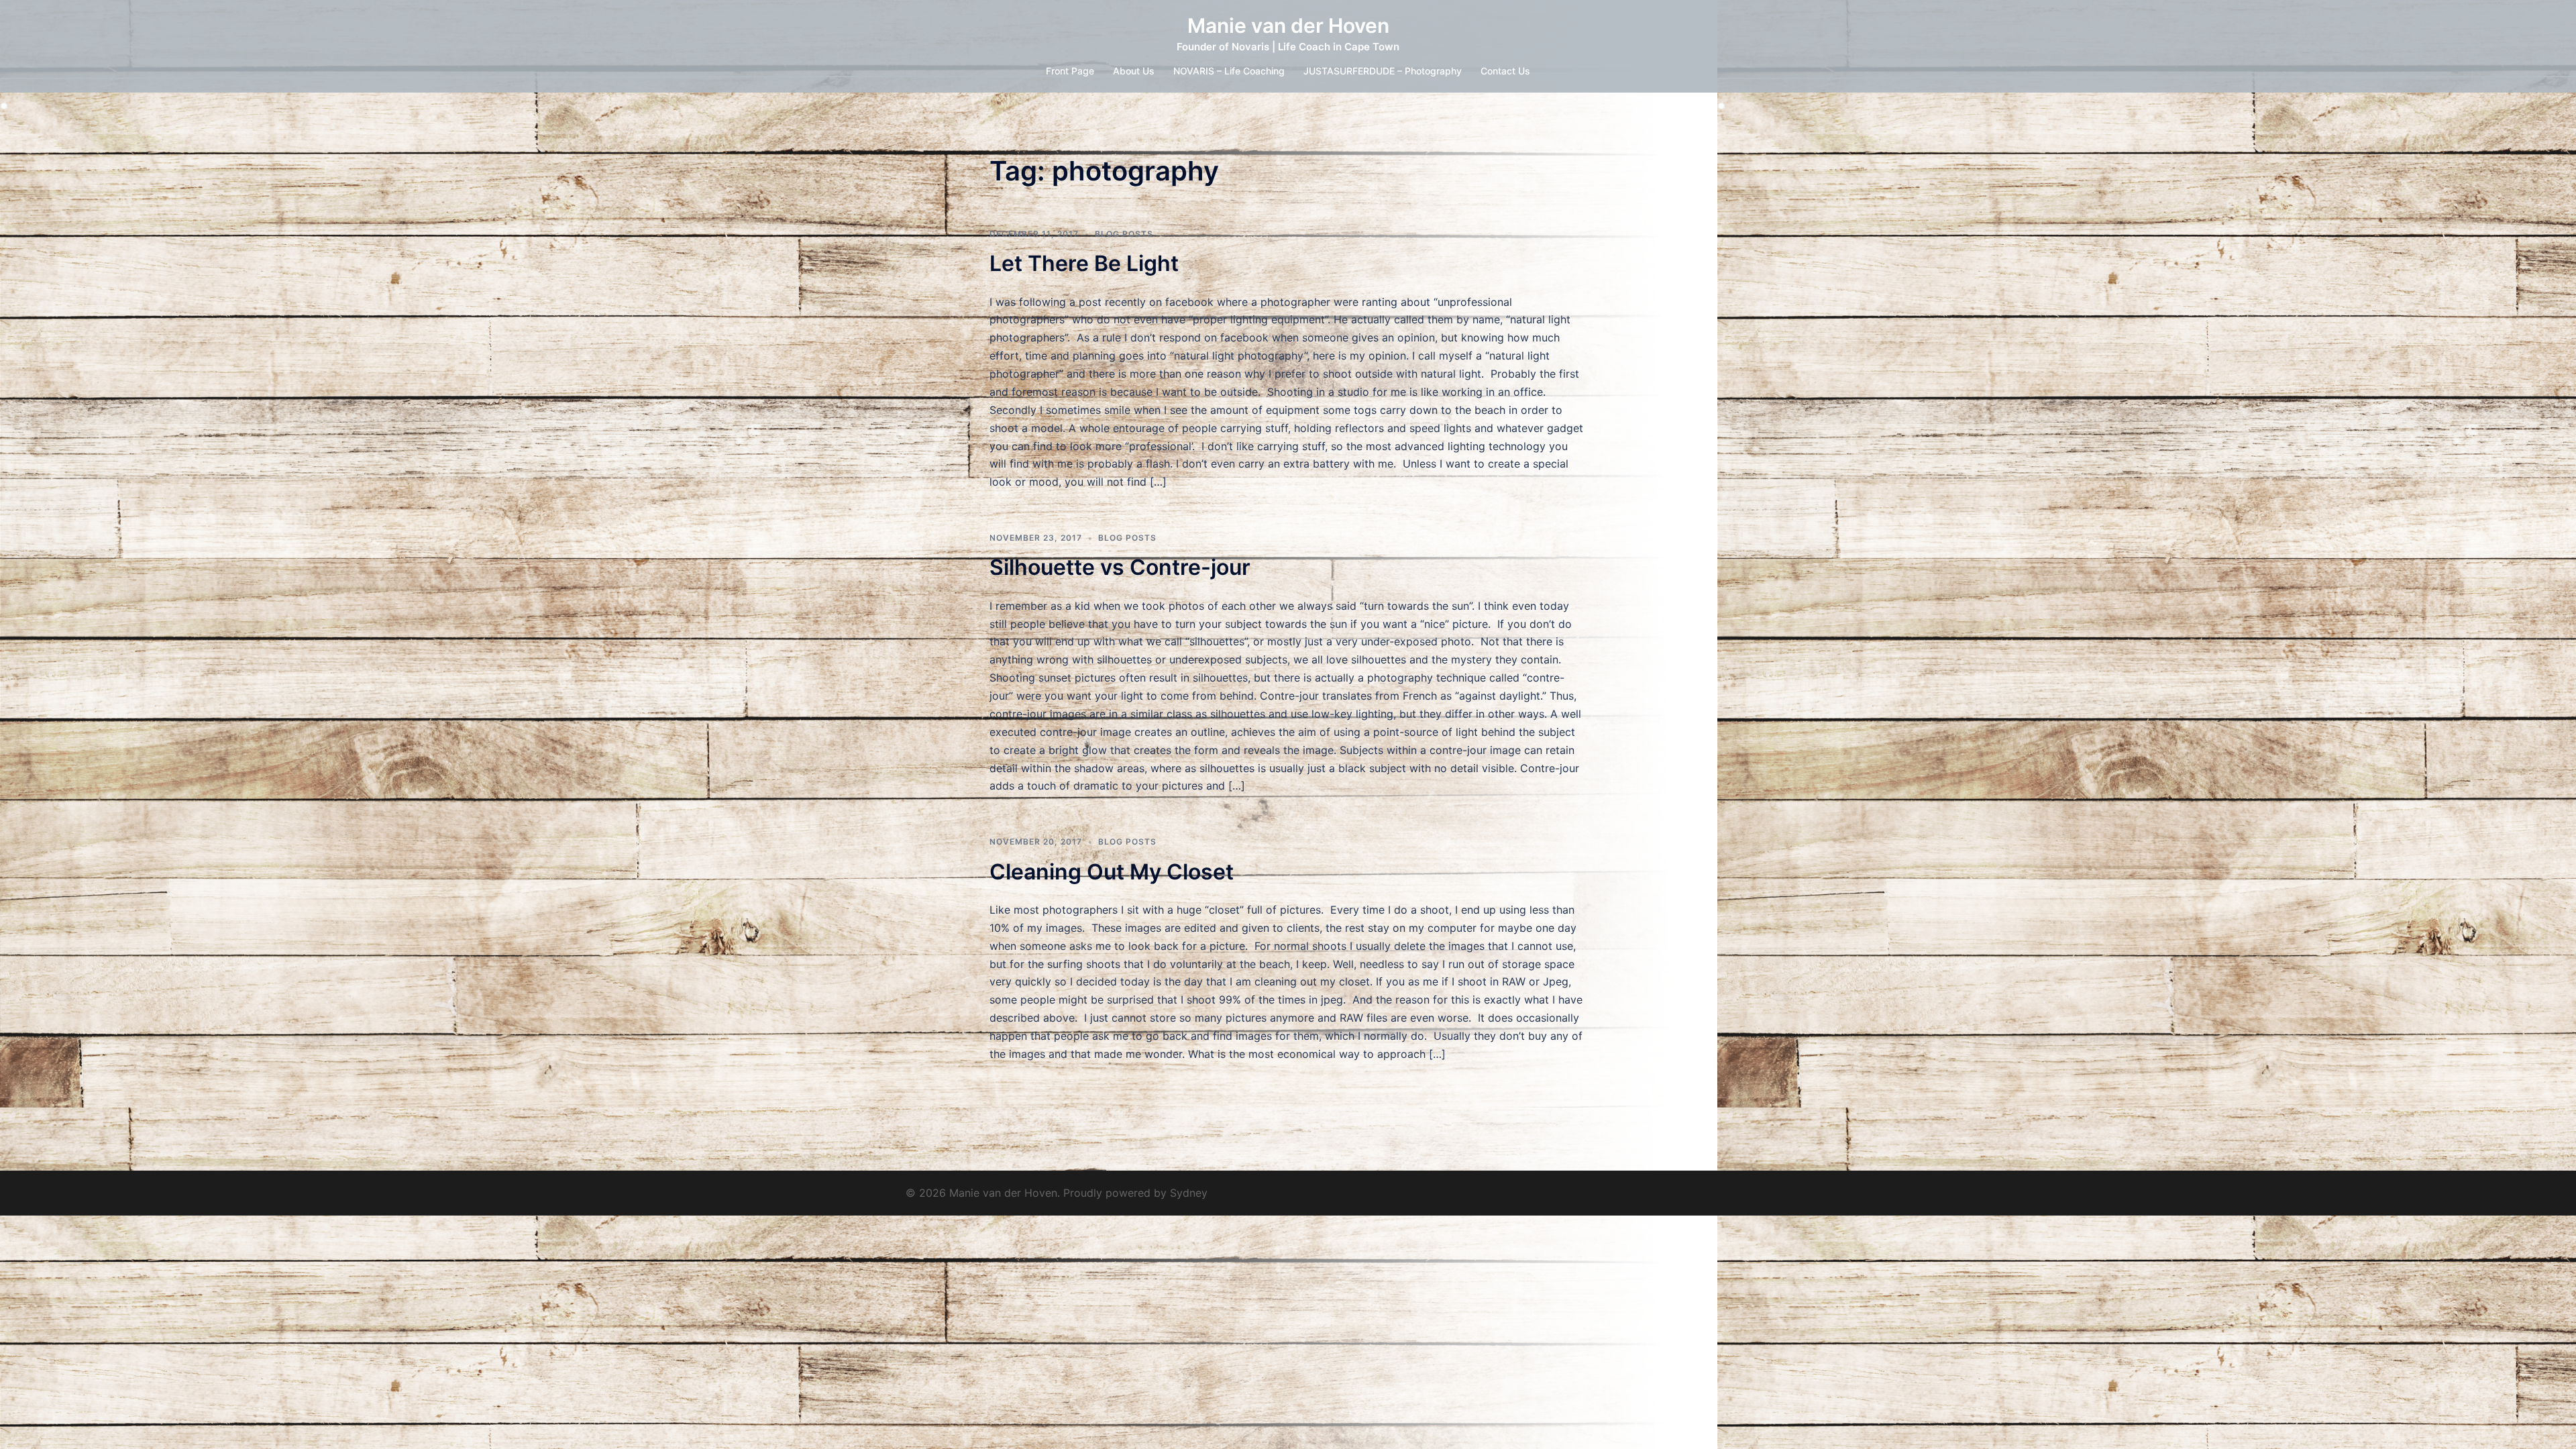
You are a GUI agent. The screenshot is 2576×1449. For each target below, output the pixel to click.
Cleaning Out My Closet (1112, 872)
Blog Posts (1124, 234)
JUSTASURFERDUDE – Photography (1383, 71)
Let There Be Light (1084, 263)
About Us (1134, 71)
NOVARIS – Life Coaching (1229, 71)
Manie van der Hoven (1288, 25)
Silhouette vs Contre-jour (1120, 567)
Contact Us (1505, 71)
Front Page (1070, 71)
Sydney (1189, 1193)
